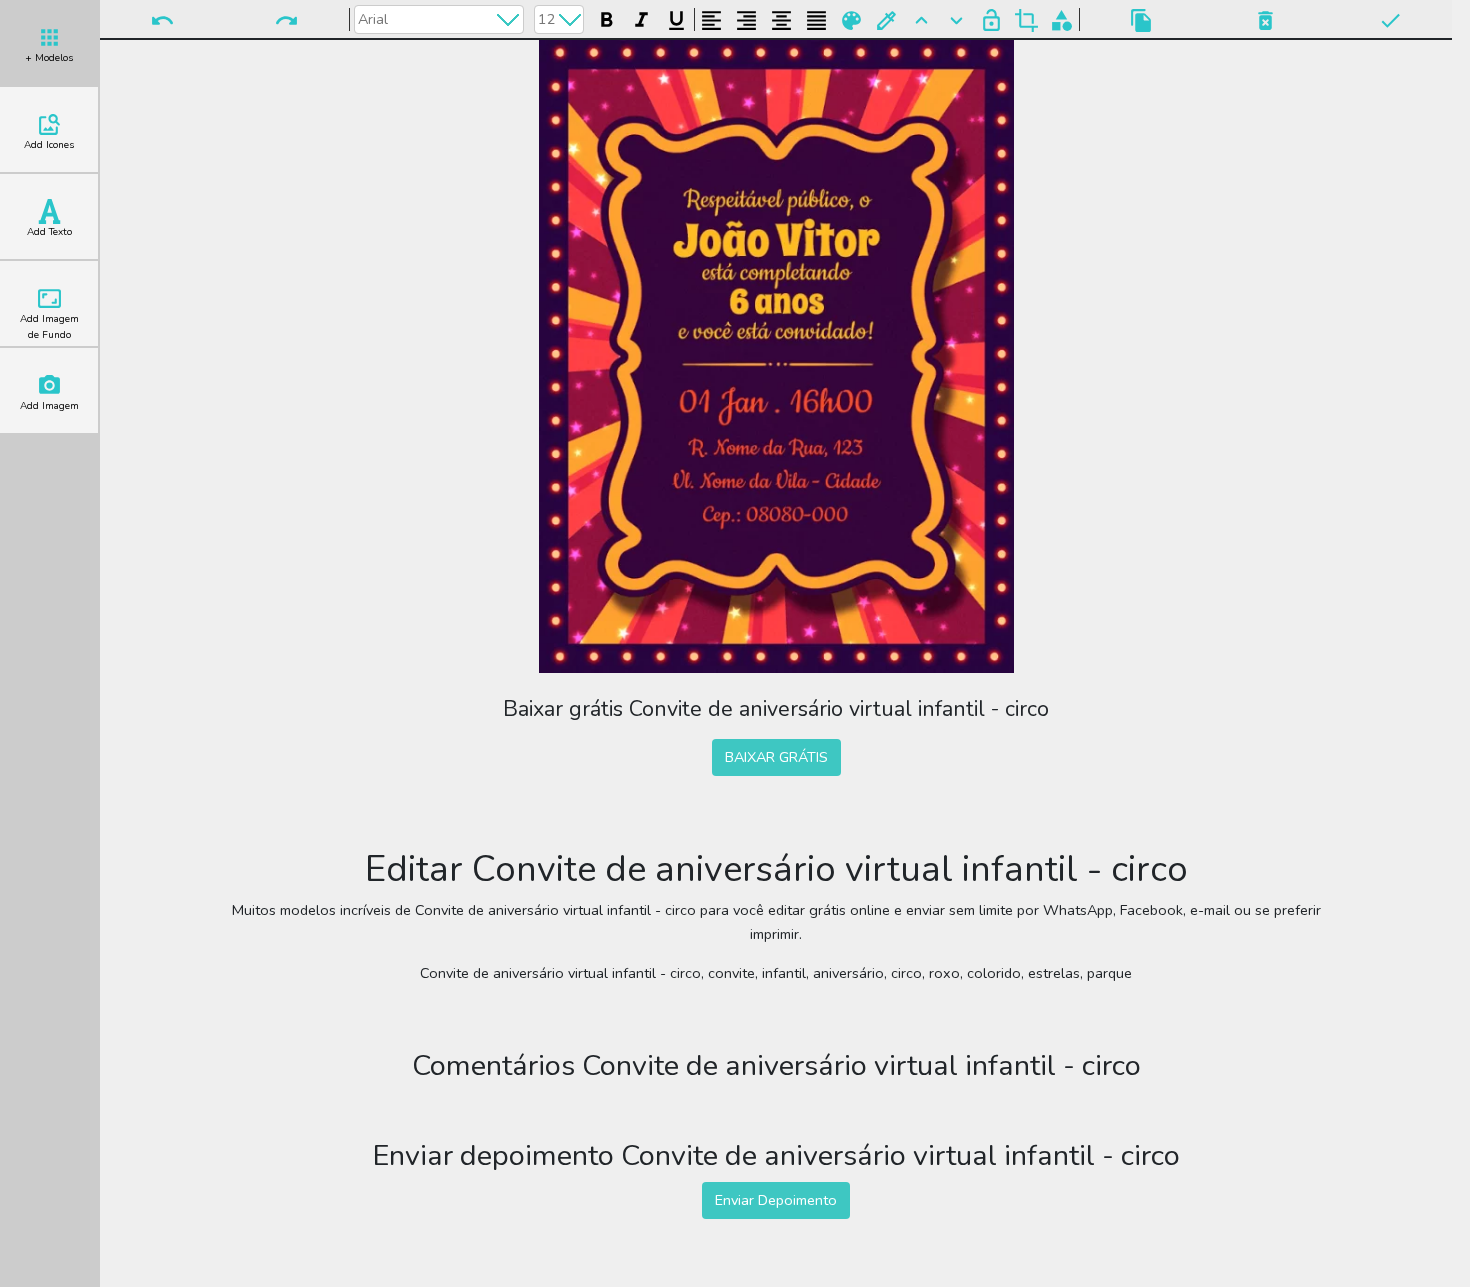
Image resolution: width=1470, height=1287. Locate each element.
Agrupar (1061, 19)
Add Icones (49, 145)
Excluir (1265, 19)
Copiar (1141, 19)
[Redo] (286, 19)
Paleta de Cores (851, 19)
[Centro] (781, 17)
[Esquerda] (711, 17)
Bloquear (991, 19)
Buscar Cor (886, 19)
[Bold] (606, 17)
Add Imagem (49, 406)
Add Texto (49, 232)
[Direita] (746, 17)
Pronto (1390, 19)
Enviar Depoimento (776, 1200)
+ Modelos (49, 58)
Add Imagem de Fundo (49, 327)
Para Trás (956, 19)
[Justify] (816, 17)
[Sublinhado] (676, 17)
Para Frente (921, 19)
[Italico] (641, 17)
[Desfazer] (162, 19)
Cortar (1026, 19)
